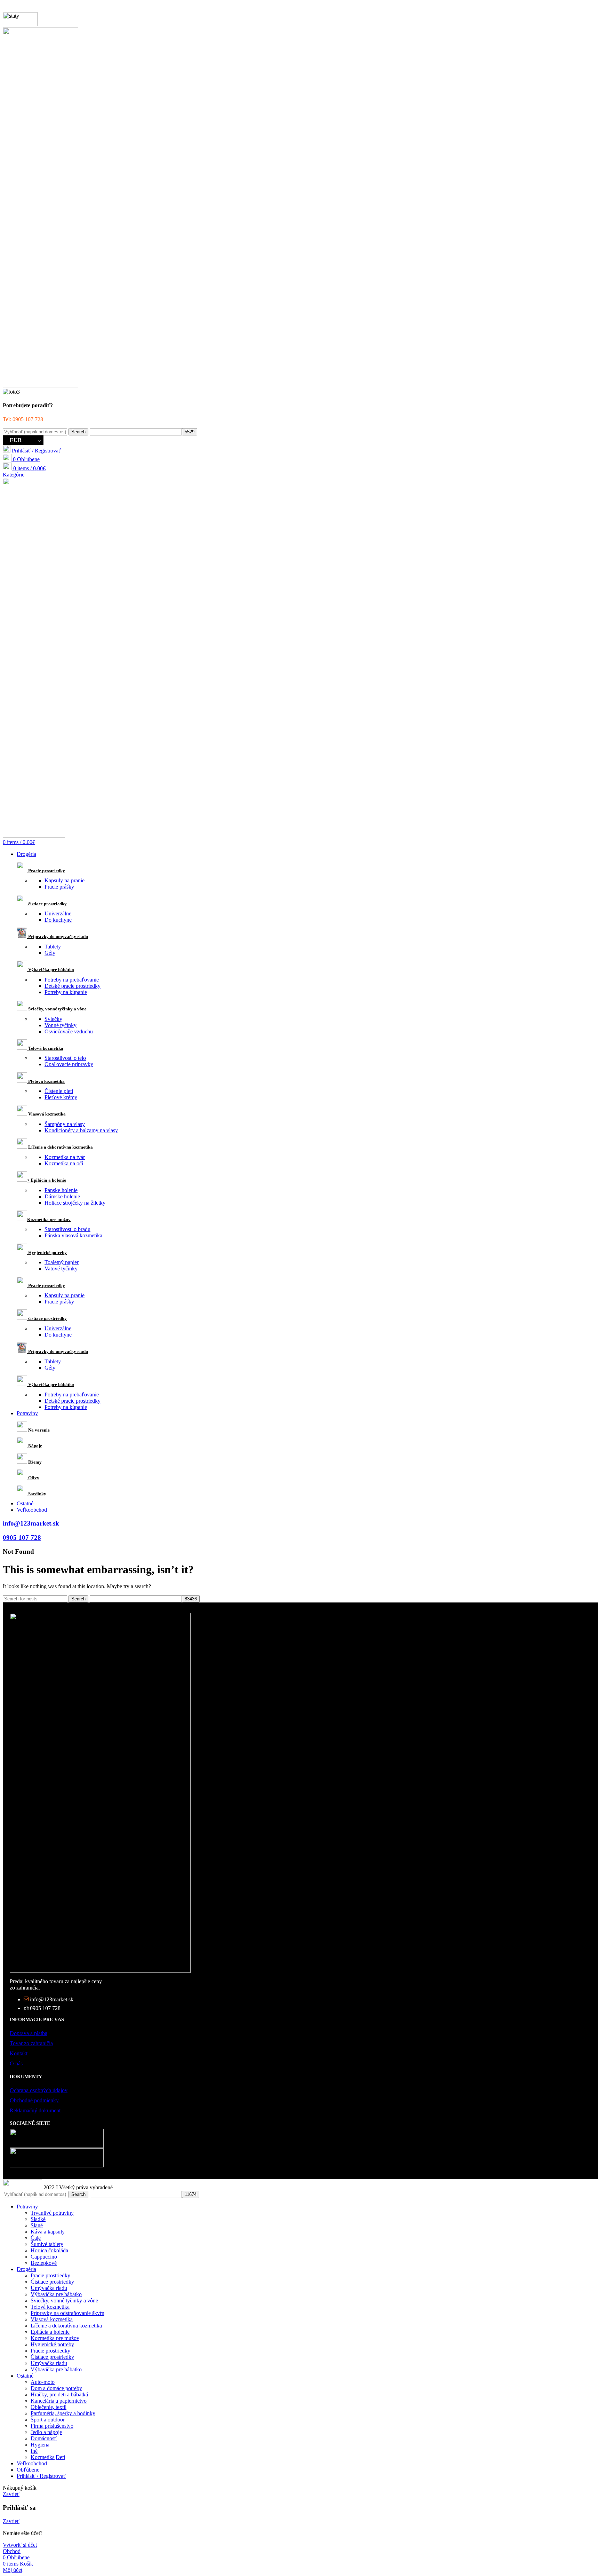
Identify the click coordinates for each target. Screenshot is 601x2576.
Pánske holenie (61, 1190)
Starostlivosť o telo (65, 1058)
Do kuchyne (58, 920)
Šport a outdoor (48, 2420)
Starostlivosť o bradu (67, 1229)
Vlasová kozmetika (52, 2319)
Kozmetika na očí (64, 1163)
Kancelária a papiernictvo (59, 2401)
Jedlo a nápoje (46, 2432)
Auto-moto (43, 2382)
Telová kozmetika (50, 2307)
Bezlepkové (44, 2263)
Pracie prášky (59, 887)
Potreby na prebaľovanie (72, 980)
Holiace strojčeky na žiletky (75, 1203)
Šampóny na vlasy (65, 1124)
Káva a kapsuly (48, 2232)
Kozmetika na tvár (65, 1157)
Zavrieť (11, 2494)
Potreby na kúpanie (66, 992)
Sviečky (53, 1019)
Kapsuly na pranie (65, 880)
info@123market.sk (31, 1523)
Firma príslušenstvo (52, 2426)
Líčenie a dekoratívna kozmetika (66, 2326)
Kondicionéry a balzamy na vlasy (81, 1130)
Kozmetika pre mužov (55, 2338)
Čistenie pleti (59, 1091)
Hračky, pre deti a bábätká (59, 2394)
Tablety (53, 947)
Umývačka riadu (49, 2288)
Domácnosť (44, 2438)
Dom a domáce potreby (56, 2388)
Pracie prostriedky (50, 2275)
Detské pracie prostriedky (73, 986)
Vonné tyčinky (61, 1025)
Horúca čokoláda (49, 2250)
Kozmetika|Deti (48, 2457)
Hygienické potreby (52, 2344)
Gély (50, 953)
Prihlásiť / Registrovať (41, 2476)
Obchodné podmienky (34, 2100)
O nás (16, 2063)
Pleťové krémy (61, 1097)
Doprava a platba (29, 2033)
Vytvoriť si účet (20, 2545)
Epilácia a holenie (50, 2332)
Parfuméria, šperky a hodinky (63, 2413)
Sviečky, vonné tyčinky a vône (64, 2301)
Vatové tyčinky (61, 1269)
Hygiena (40, 2445)
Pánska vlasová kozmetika (73, 1235)
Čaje (36, 2238)
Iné (34, 2451)
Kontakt (19, 2053)
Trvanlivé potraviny (52, 2213)
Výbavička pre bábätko (56, 2294)
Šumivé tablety (47, 2244)
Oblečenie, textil (49, 2407)
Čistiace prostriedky (52, 2282)
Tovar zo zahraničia (31, 2043)
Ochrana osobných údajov (39, 2090)
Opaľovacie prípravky (69, 1064)
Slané (37, 2225)
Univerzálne (58, 913)
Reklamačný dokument (35, 2110)
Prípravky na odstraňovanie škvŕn (67, 2313)
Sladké (38, 2219)
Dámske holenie (62, 1196)
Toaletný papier (62, 1262)
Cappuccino (44, 2257)
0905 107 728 (22, 1538)
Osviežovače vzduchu (69, 1031)
